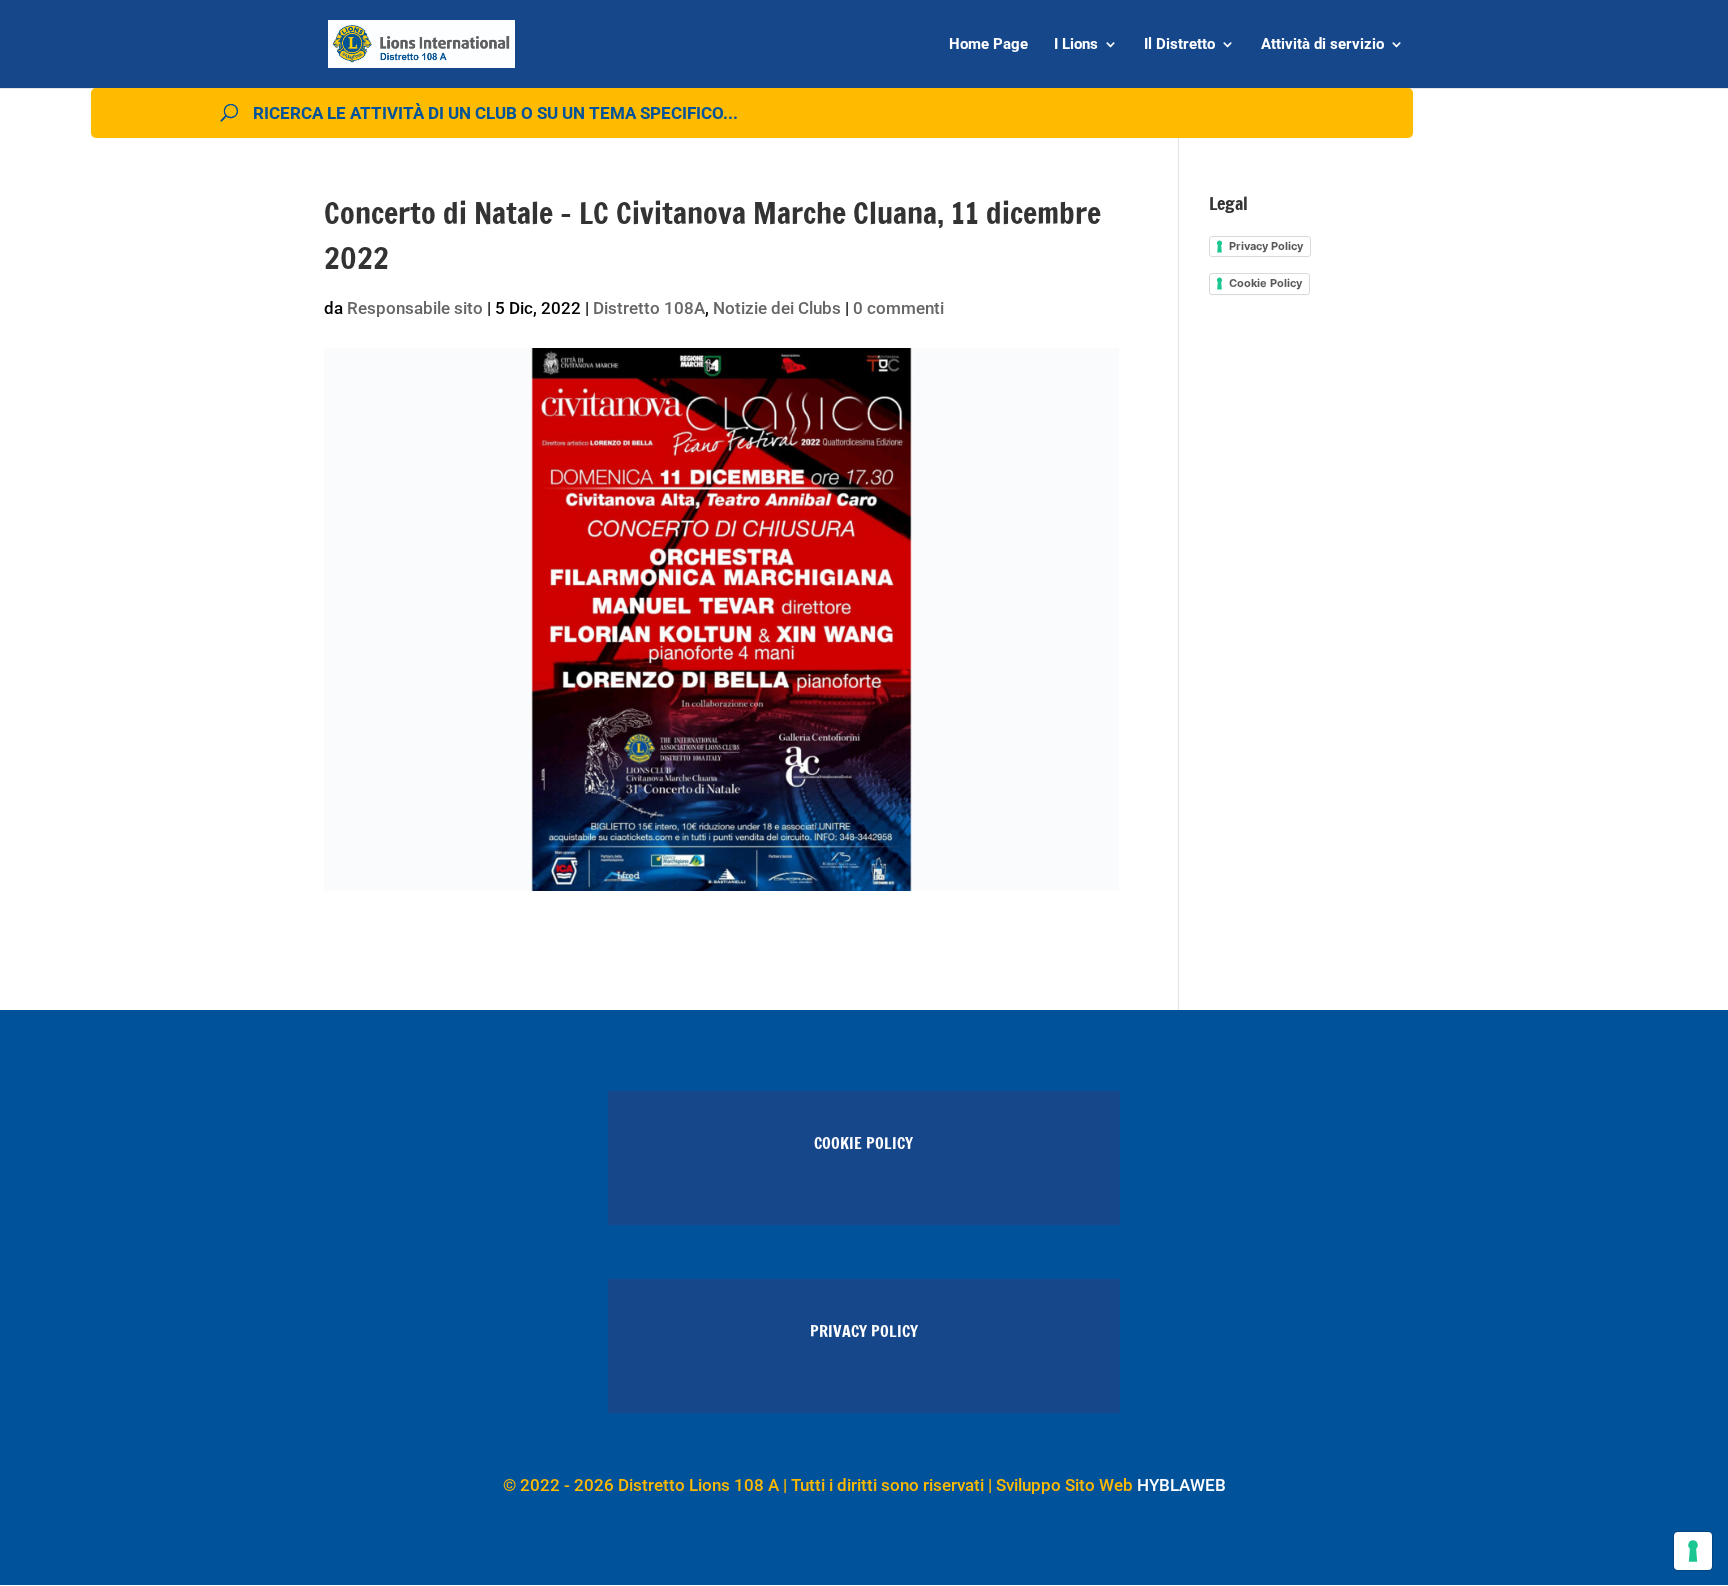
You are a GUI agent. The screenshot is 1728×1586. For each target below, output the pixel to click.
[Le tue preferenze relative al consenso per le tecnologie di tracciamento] (1693, 1551)
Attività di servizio (1322, 45)
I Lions (1076, 45)
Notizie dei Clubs (777, 308)
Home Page (988, 45)
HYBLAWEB (1181, 1485)
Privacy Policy (1266, 246)
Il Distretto (1179, 45)
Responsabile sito (415, 308)
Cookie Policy (1265, 283)
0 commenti (898, 308)
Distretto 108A (649, 308)
